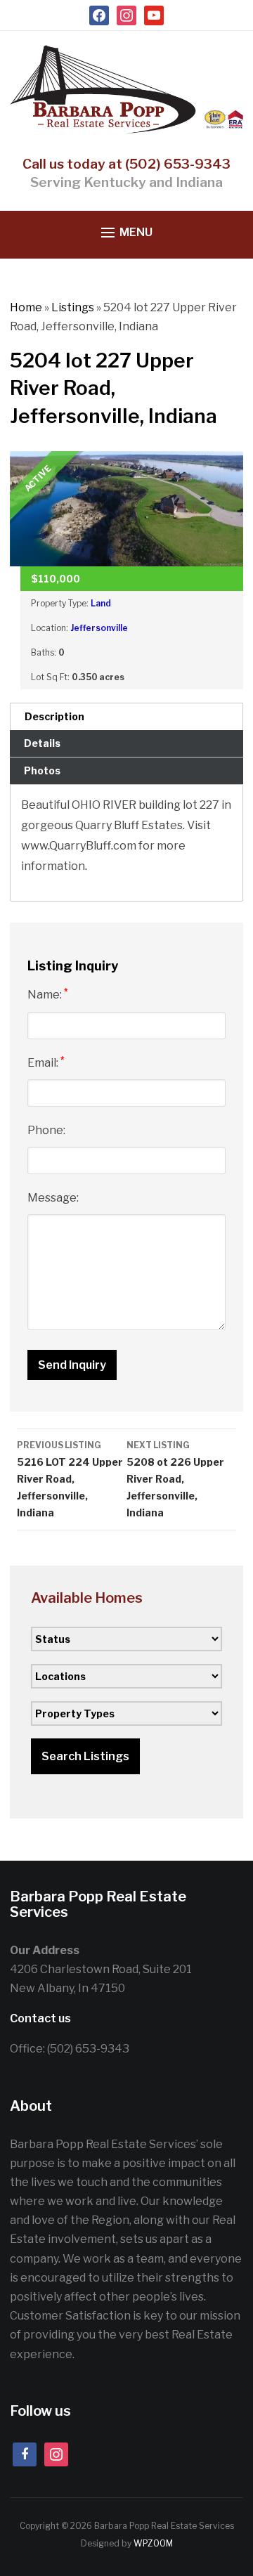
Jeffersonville (99, 628)
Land (101, 603)
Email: (46, 1062)
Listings (73, 307)
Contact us (40, 2018)
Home (26, 307)
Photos (42, 770)
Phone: (46, 1130)
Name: (48, 994)
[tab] (126, 716)
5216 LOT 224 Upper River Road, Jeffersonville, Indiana (70, 1479)
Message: (53, 1198)
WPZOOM (153, 2543)
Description (54, 716)
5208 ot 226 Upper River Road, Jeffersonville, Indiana (175, 1479)
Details (42, 743)
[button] (127, 233)
